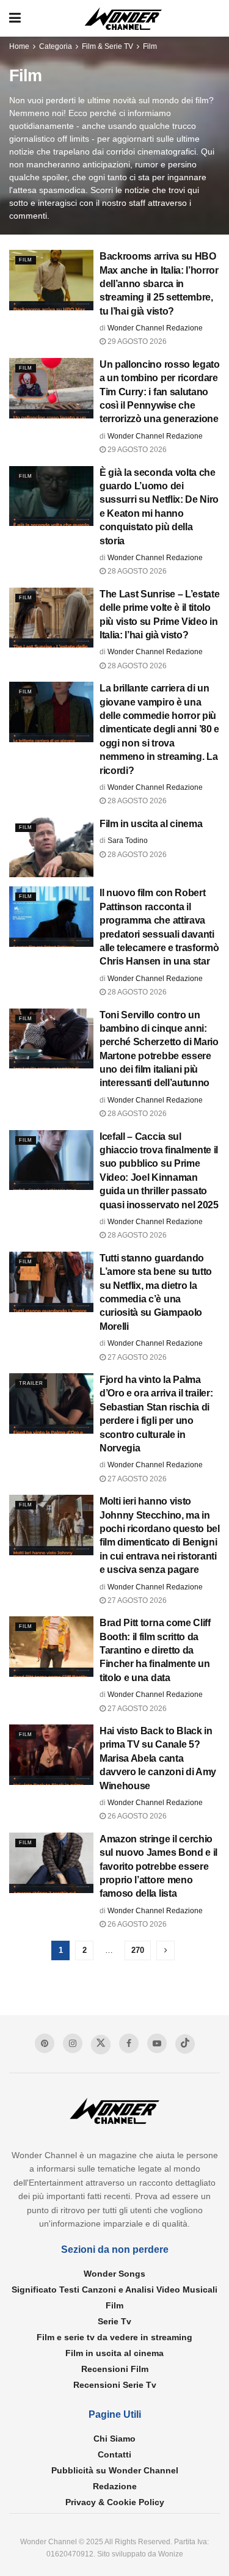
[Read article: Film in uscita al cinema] (51, 848)
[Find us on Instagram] (73, 2043)
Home (19, 46)
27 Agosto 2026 (136, 1357)
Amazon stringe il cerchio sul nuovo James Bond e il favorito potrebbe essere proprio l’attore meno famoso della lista (158, 1866)
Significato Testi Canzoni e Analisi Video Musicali (114, 2290)
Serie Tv (114, 2321)
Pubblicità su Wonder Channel (115, 2470)
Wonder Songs (114, 2274)
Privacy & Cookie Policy (115, 2502)
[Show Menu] (15, 18)
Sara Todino (128, 841)
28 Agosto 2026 (136, 571)
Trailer (31, 1383)
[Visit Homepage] (123, 19)
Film (150, 46)
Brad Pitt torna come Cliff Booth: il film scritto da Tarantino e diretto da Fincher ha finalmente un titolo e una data (155, 1650)
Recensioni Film (115, 2369)
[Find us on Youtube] (157, 2043)
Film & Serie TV (107, 46)
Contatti (114, 2454)
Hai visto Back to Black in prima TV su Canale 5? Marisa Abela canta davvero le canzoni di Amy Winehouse (158, 1758)
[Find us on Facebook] (129, 2043)
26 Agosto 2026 (136, 1816)
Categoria (56, 46)
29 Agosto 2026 (136, 341)
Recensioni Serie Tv (115, 2385)
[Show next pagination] (165, 1950)
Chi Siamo (114, 2439)
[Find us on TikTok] (185, 2044)
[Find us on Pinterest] (45, 2043)
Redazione (115, 2486)
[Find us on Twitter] (101, 2045)
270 (138, 1950)
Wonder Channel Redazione (155, 328)
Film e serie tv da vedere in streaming (114, 2337)
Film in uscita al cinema (151, 824)
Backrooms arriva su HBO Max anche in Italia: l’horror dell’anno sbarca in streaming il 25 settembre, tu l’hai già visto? (159, 284)
